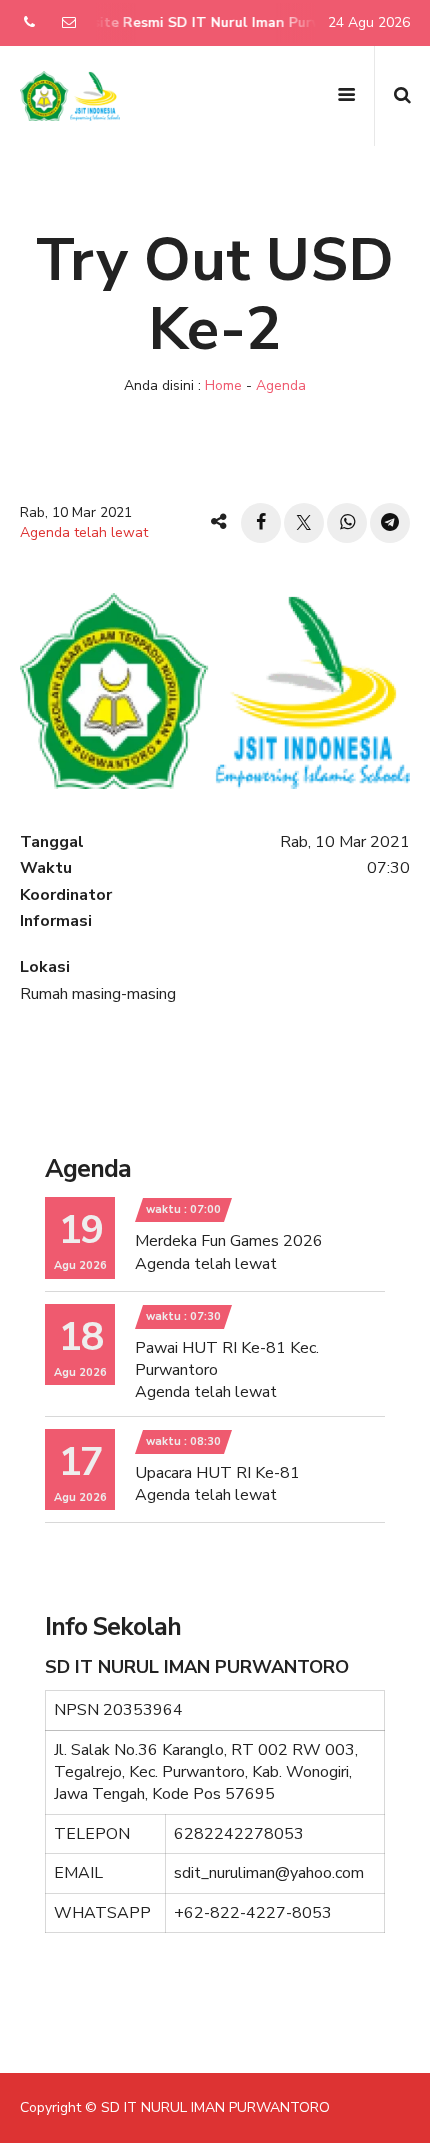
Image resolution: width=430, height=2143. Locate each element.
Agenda (281, 385)
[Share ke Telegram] (390, 523)
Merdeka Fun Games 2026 (229, 1241)
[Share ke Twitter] (304, 523)
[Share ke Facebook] (261, 523)
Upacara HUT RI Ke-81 (217, 1473)
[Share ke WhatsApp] (347, 523)
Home (223, 385)
